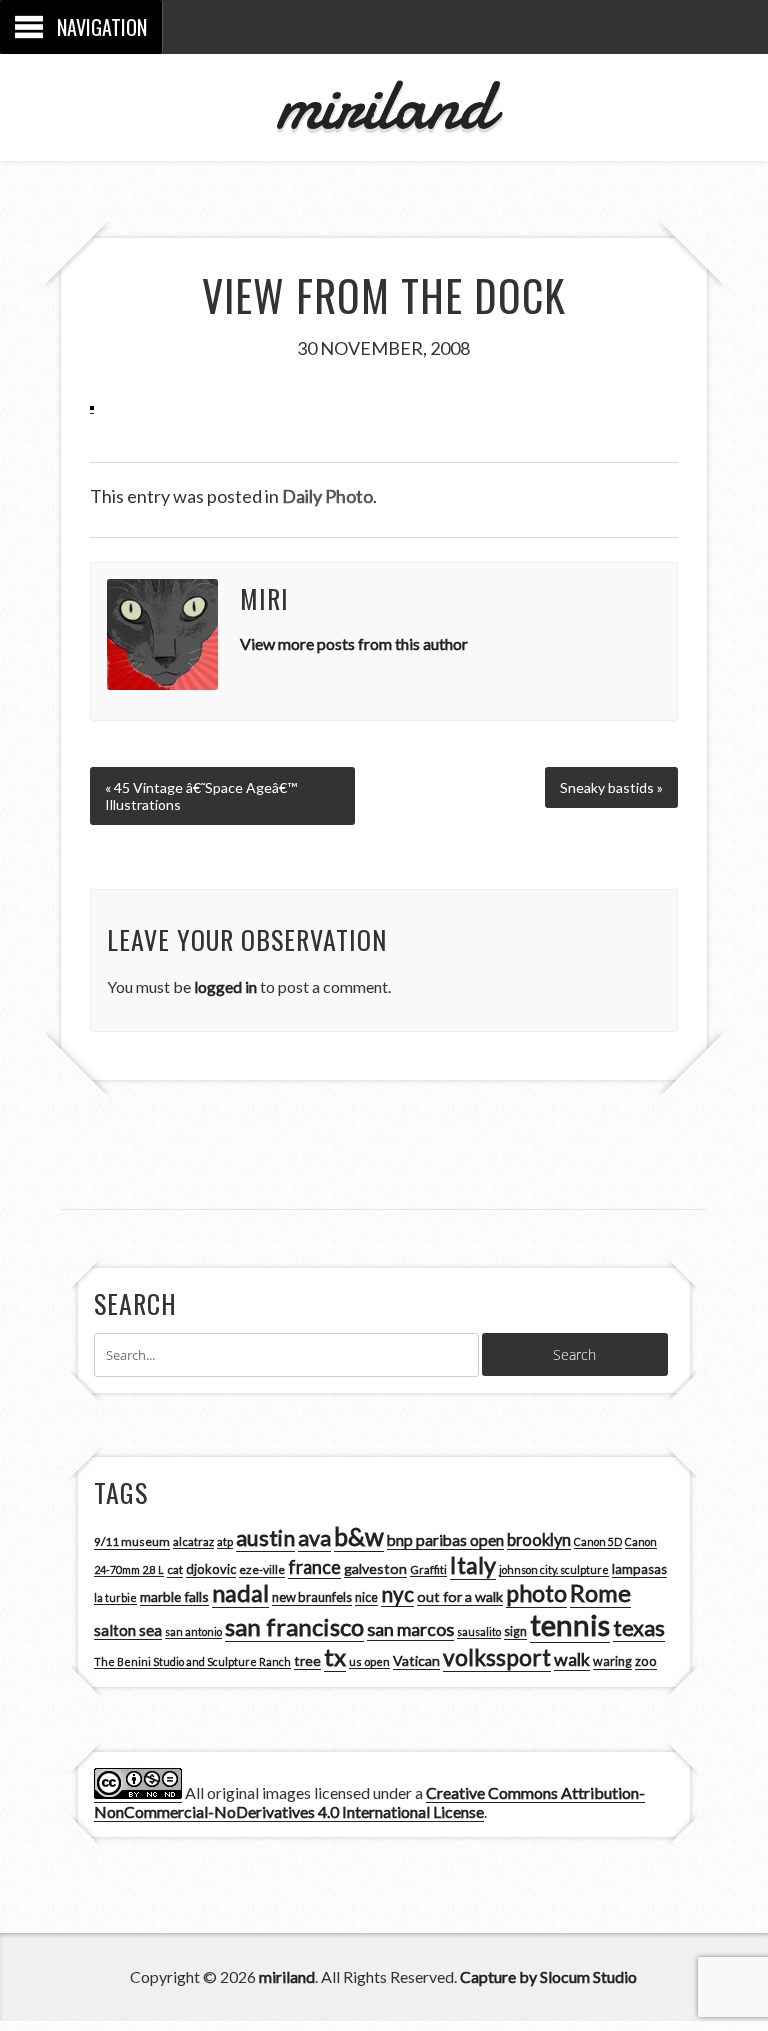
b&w (359, 1536)
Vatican (416, 1660)
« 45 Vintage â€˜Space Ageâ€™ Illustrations (201, 796)
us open (369, 1661)
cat (175, 1569)
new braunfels (312, 1597)
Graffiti (428, 1569)
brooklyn (539, 1539)
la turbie (115, 1597)
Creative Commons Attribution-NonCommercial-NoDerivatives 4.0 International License (369, 1802)
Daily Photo (327, 496)
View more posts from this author (354, 643)
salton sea (128, 1630)
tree (307, 1660)
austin (265, 1538)
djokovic (211, 1569)
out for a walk (460, 1596)
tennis (570, 1624)
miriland (383, 104)
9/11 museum (132, 1541)
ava (314, 1538)
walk (572, 1659)
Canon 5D (598, 1541)
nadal (240, 1593)
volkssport (497, 1657)
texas (639, 1628)
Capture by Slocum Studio (548, 1976)
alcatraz (193, 1541)
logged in (225, 986)
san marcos (410, 1629)
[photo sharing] (92, 404)
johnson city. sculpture (554, 1569)
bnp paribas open (445, 1540)
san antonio (193, 1631)
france (314, 1567)
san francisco (294, 1626)
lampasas (639, 1569)
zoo (646, 1661)
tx (335, 1656)
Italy (473, 1565)
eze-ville (262, 1569)
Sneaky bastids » (611, 787)
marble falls (174, 1596)
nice (366, 1597)
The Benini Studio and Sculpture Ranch (192, 1661)
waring (612, 1661)
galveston (375, 1568)
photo (536, 1593)
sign (515, 1631)
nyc (397, 1594)
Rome (600, 1593)
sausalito (479, 1631)
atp (225, 1541)
